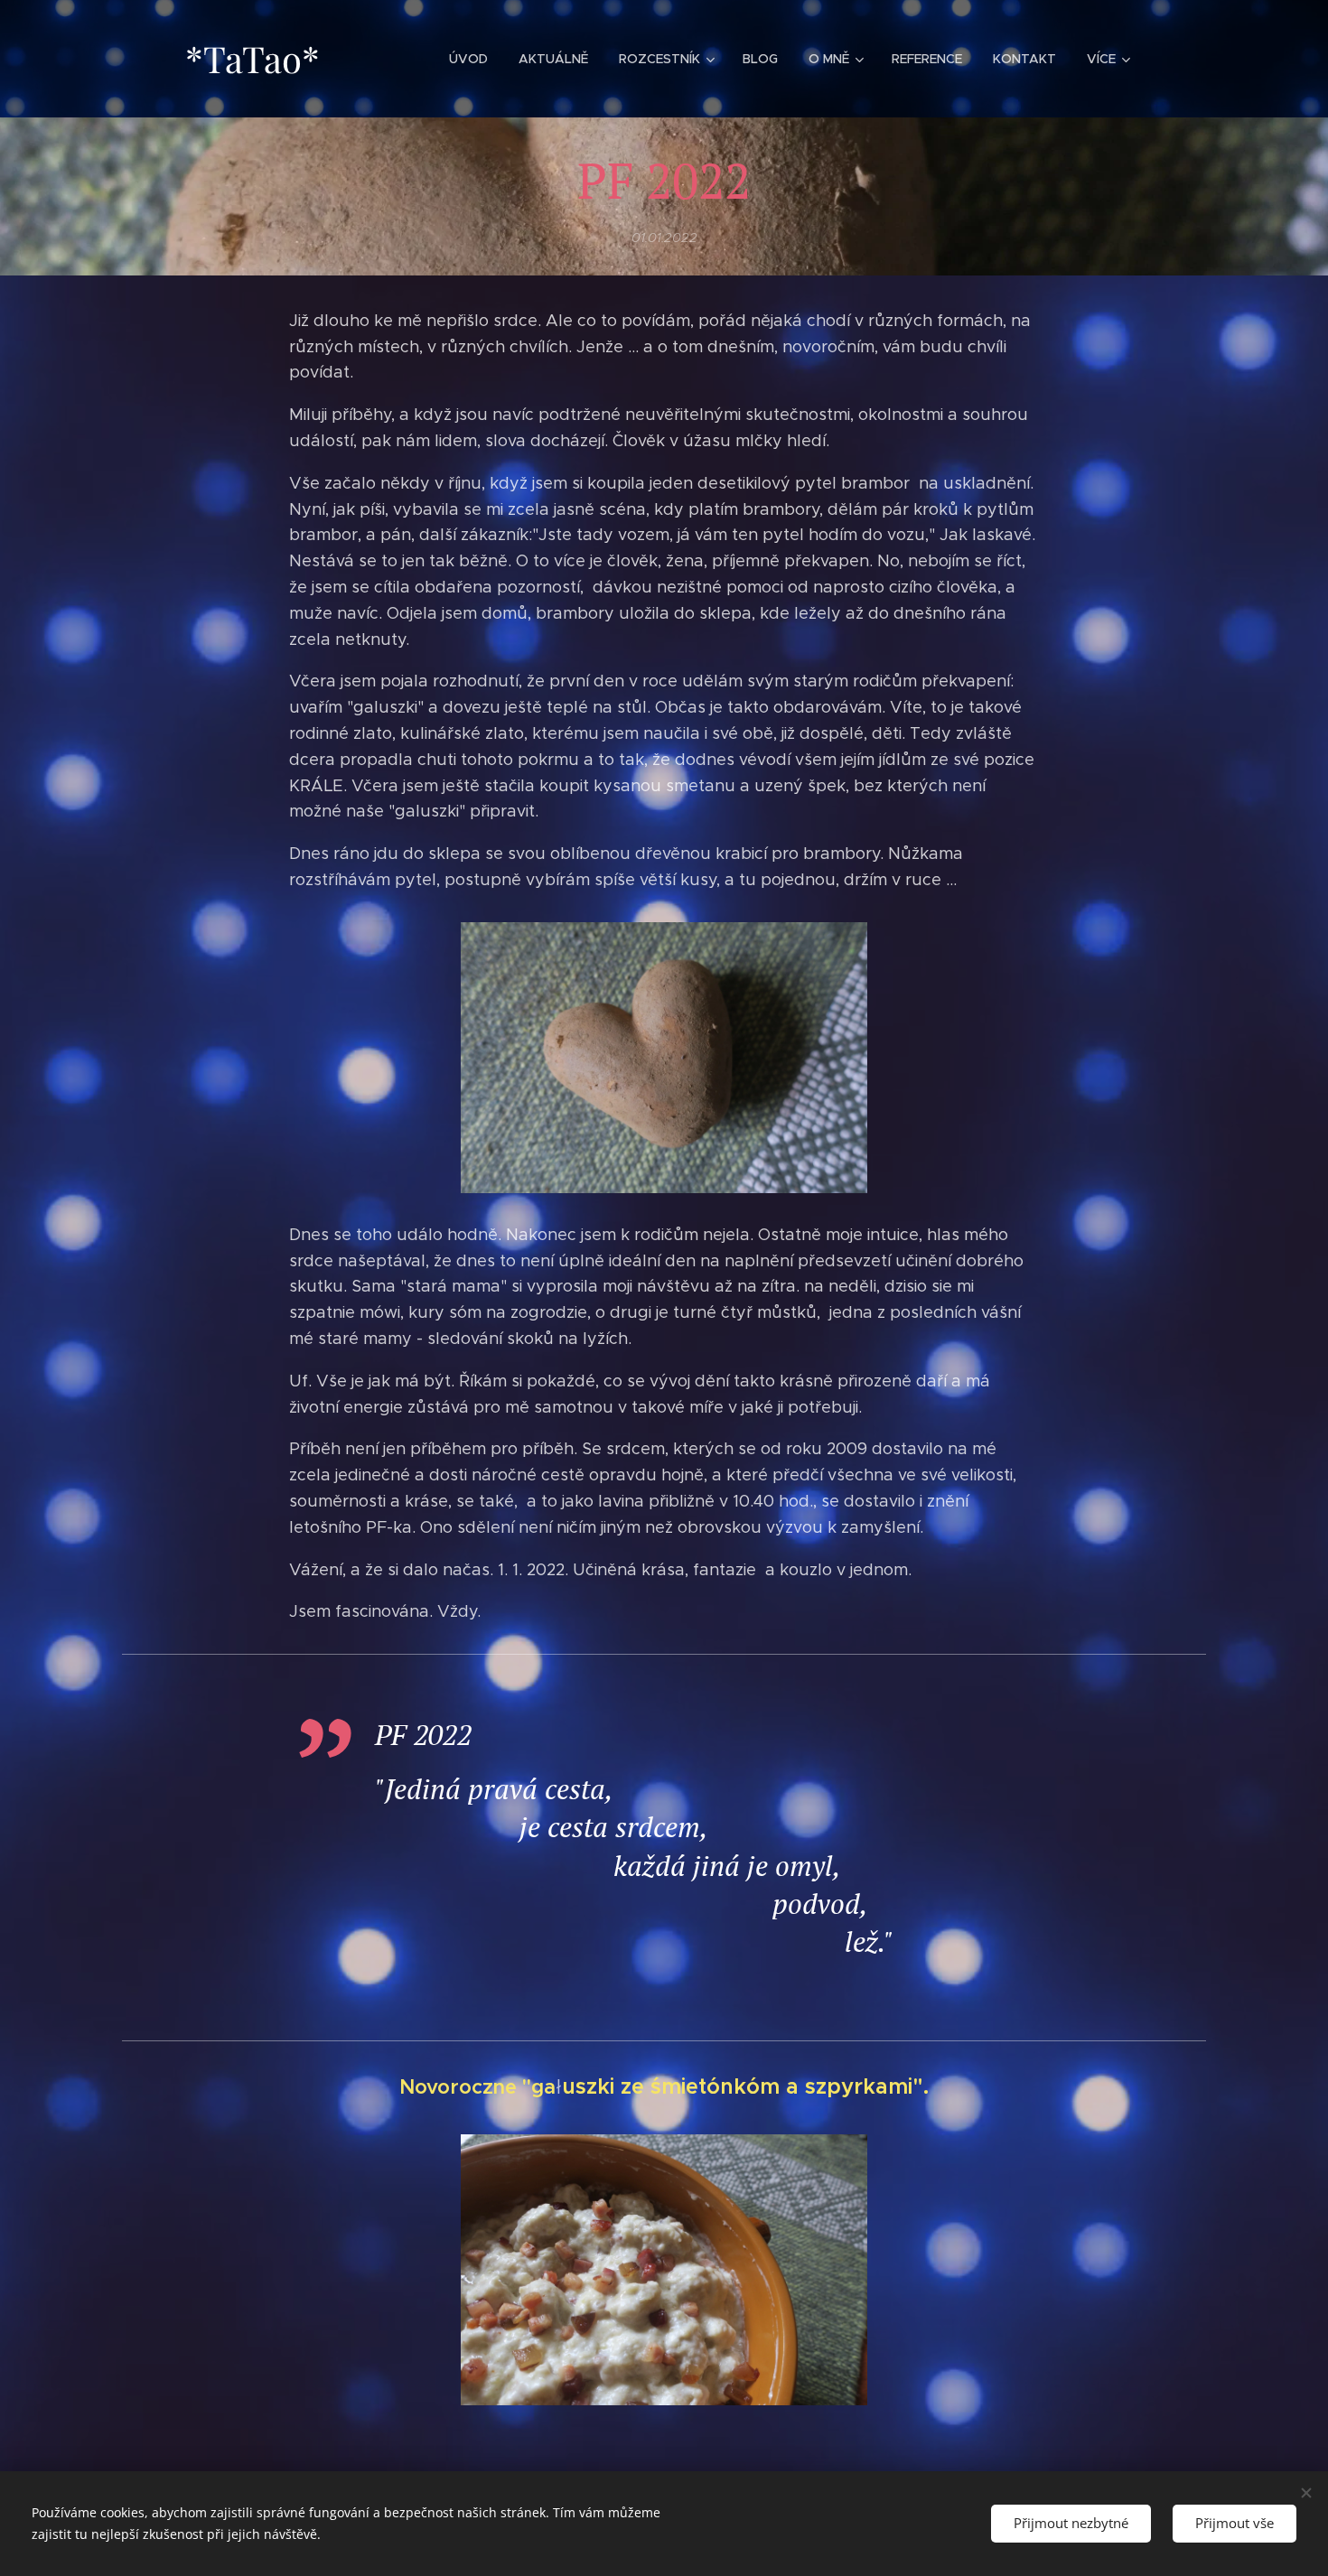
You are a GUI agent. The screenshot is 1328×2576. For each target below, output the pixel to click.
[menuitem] (468, 59)
